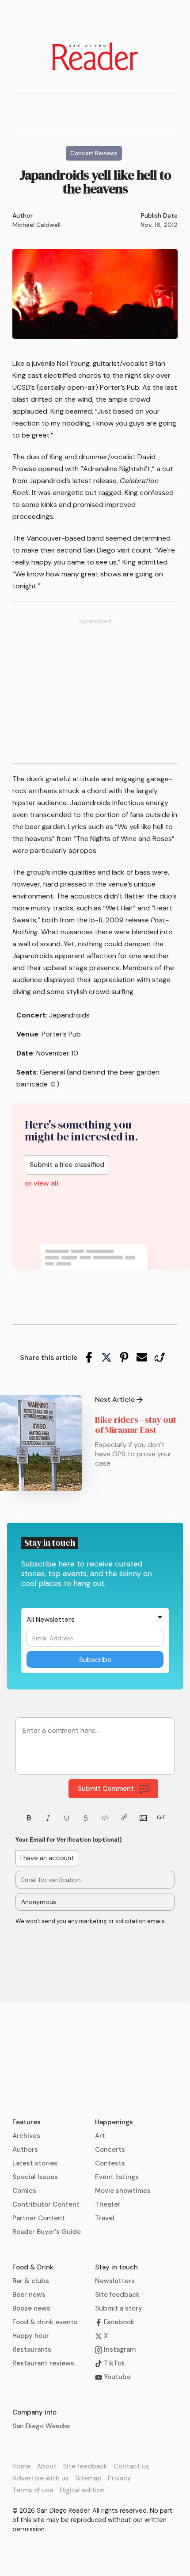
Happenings (114, 2122)
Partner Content (39, 2218)
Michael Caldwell (36, 225)
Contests (110, 2163)
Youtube (116, 2377)
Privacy (120, 2478)
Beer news (29, 2295)
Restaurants (32, 2349)
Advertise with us (41, 2478)
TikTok (114, 2363)
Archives (26, 2136)
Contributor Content (46, 2204)
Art (100, 2136)
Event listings (117, 2177)
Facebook (118, 2322)
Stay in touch (116, 2267)
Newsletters (115, 2281)
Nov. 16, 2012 (159, 225)
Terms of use (33, 2490)
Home (21, 2466)
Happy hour (31, 2336)
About (47, 2466)
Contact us (131, 2466)
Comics (24, 2191)
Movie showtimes (123, 2191)
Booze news (31, 2308)
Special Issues (35, 2177)
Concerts (110, 2150)
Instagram (119, 2349)
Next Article (115, 1400)
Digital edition (82, 2490)
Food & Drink (33, 2267)
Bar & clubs (31, 2281)
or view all (42, 1183)
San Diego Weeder (42, 2426)
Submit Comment (106, 1789)
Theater (108, 2204)
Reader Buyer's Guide (47, 2232)
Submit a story (119, 2308)
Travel (105, 2218)
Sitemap (88, 2478)
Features (27, 2122)
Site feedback (117, 2295)
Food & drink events (45, 2322)
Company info (34, 2412)
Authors (25, 2150)
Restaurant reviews (43, 2363)
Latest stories (35, 2163)
